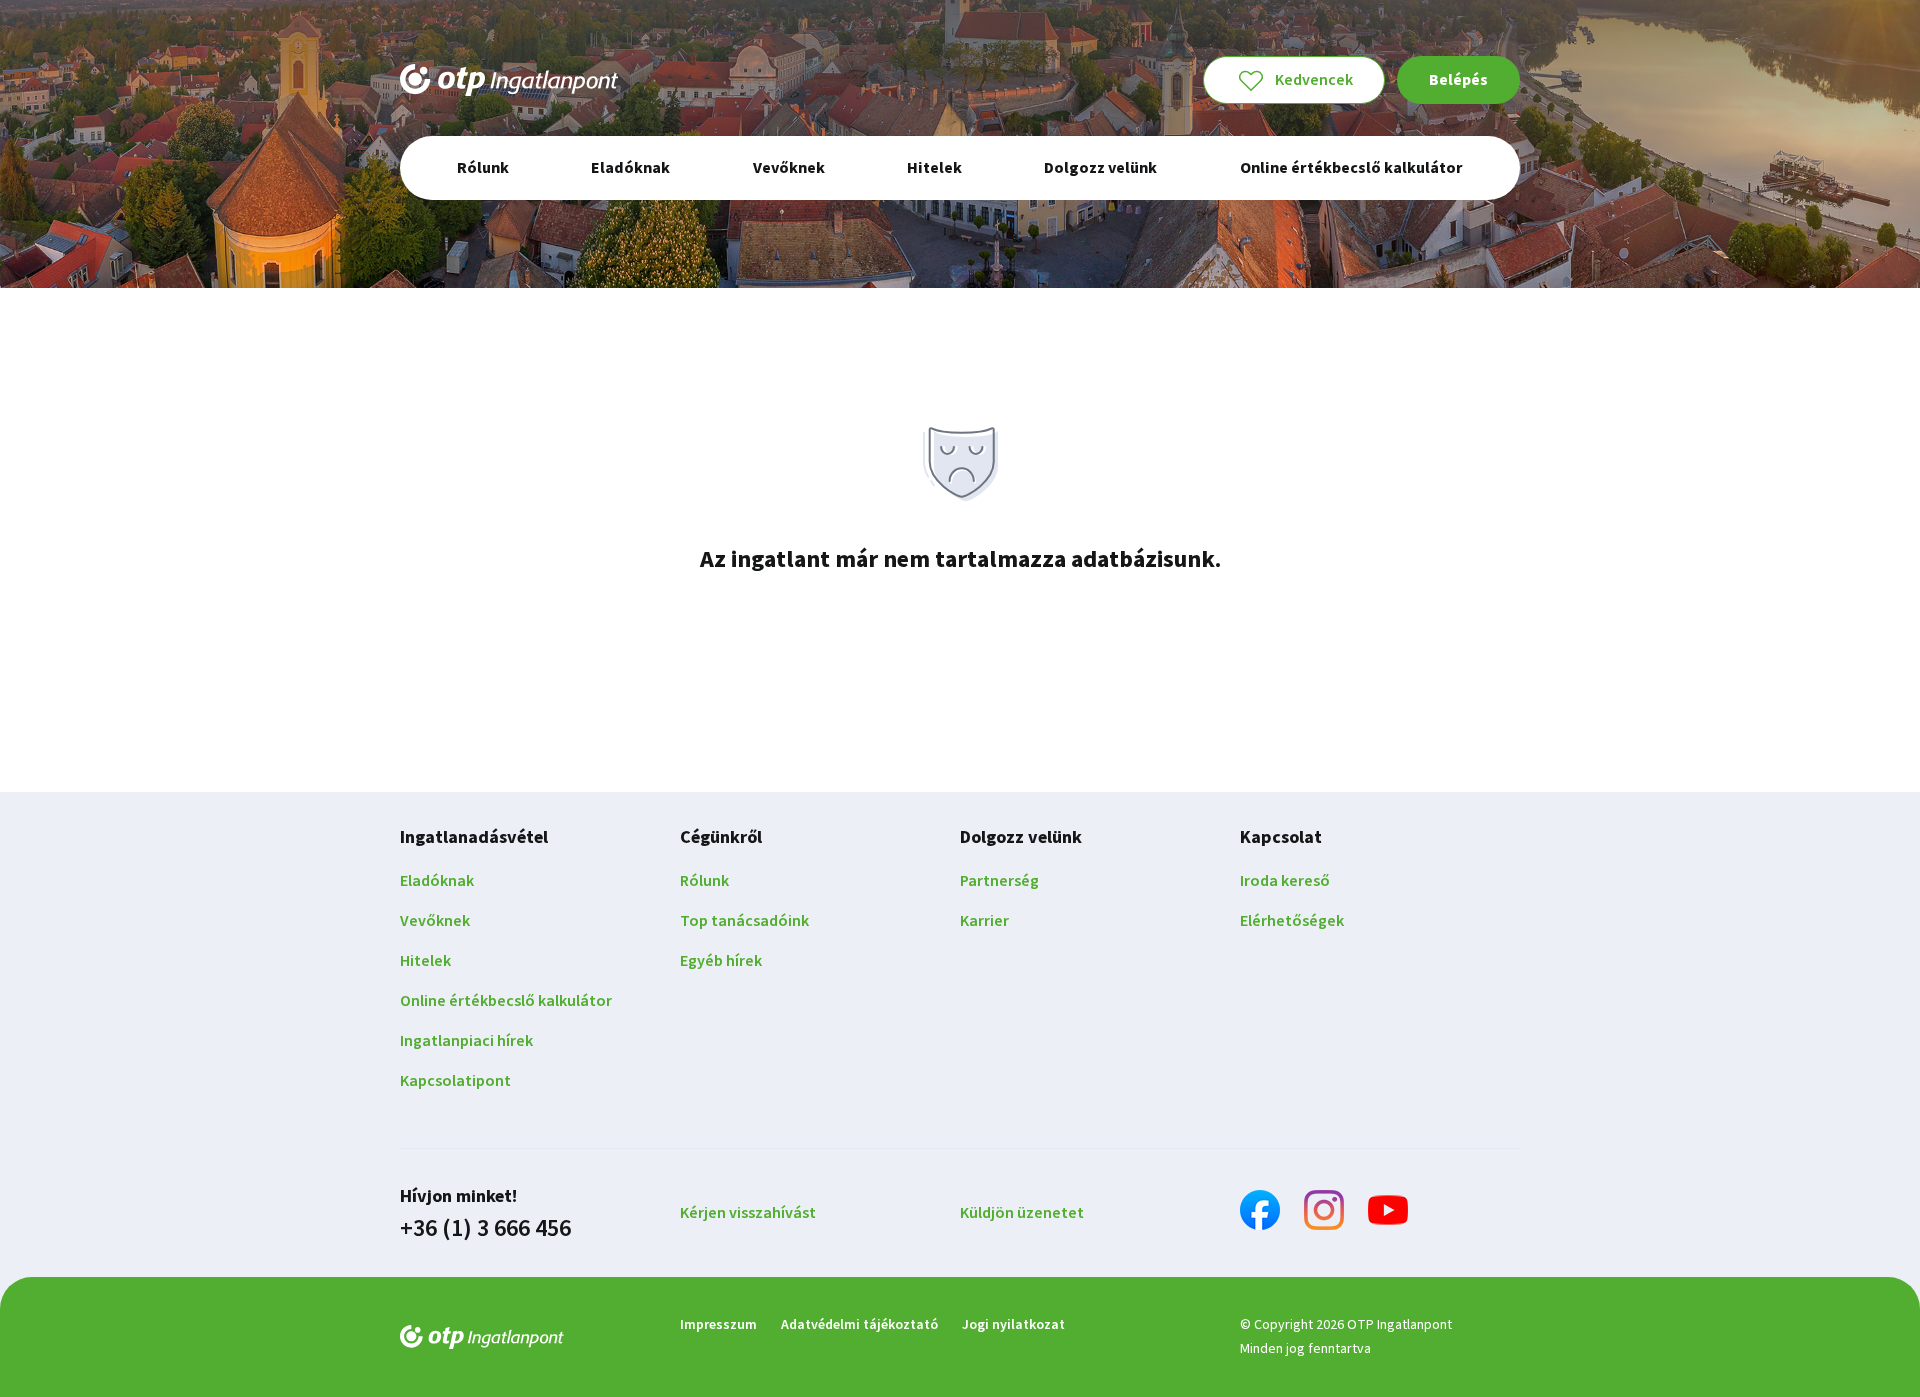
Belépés (1458, 80)
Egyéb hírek (721, 961)
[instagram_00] (1324, 1213)
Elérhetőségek (1292, 921)
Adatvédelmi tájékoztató (859, 1325)
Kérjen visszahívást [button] (748, 1213)
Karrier (984, 921)
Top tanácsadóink (744, 921)
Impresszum (718, 1325)
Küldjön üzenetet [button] (1022, 1213)
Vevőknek (435, 921)
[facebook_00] (1260, 1213)
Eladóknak (437, 881)
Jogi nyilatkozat (1013, 1325)
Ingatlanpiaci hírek (466, 1041)
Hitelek (425, 961)
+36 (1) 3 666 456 (485, 1229)
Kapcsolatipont (455, 1081)
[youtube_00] (1388, 1213)
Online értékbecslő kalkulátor (506, 1001)
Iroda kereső (1285, 881)
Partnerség (999, 881)
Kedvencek (1314, 80)
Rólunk (704, 881)
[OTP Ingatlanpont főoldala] (509, 80)
